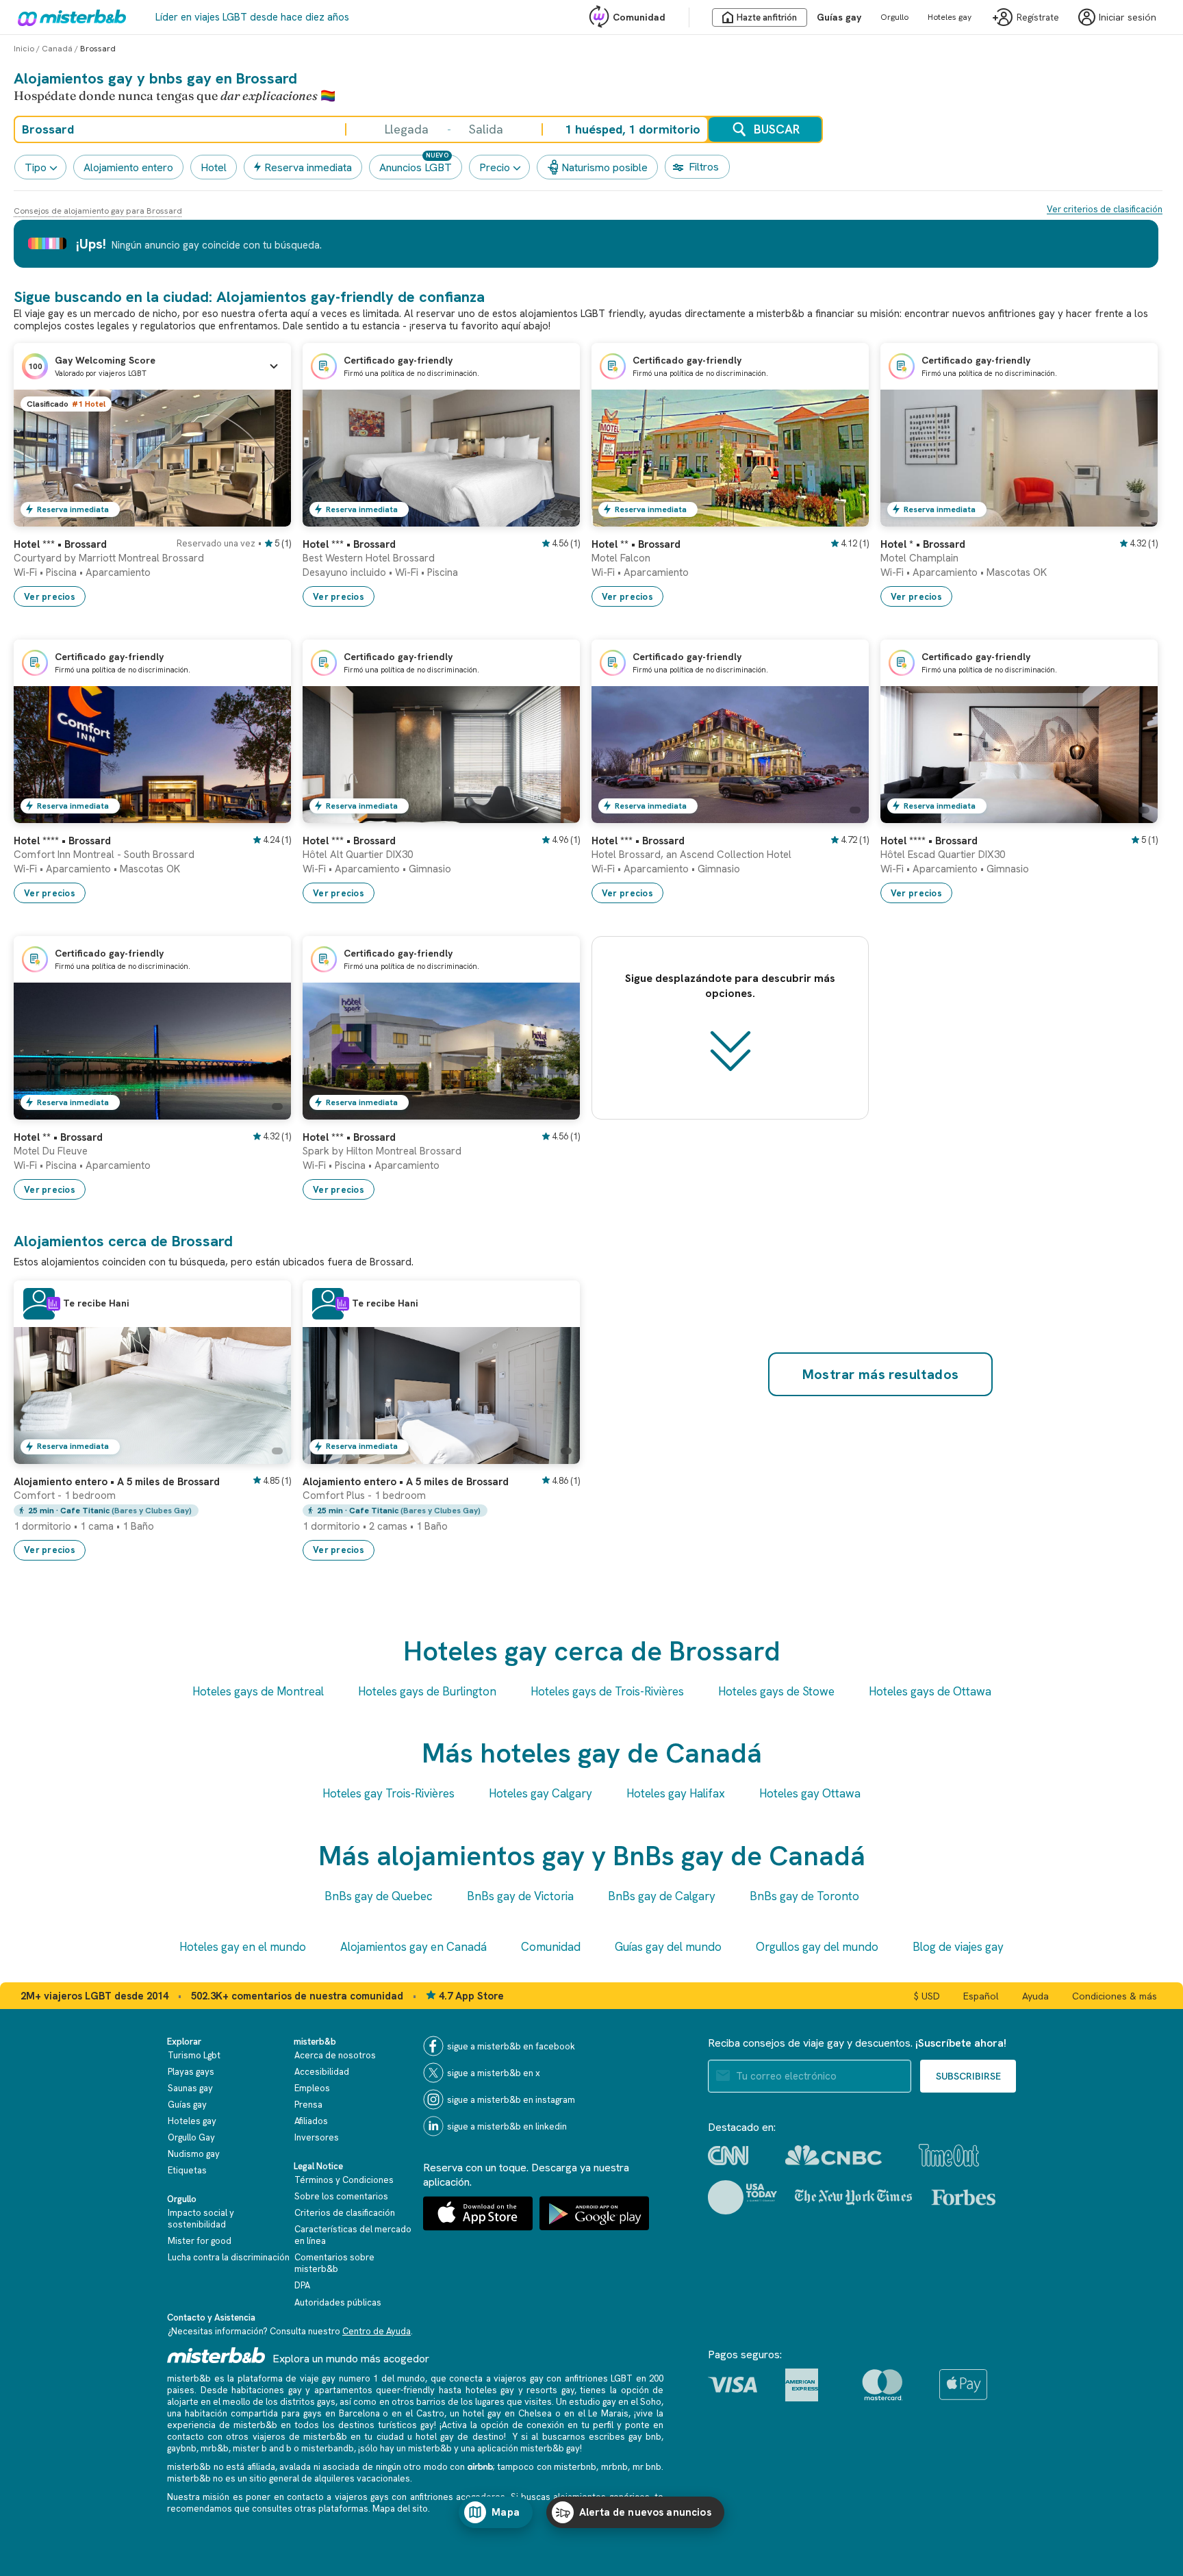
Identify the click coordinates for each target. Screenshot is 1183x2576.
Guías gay (839, 17)
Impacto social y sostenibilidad (201, 2219)
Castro (430, 2413)
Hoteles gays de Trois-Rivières (607, 1691)
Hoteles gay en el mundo (243, 1947)
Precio (495, 167)
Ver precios (50, 597)
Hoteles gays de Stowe (776, 1691)
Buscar (777, 129)
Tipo (36, 167)
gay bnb (645, 2437)
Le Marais (608, 2413)
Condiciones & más (1115, 1996)
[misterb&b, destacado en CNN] (728, 2156)
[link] (267, 516)
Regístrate (1038, 17)
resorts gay (550, 2390)
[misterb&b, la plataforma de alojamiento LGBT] (68, 17)
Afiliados (311, 2121)
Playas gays (191, 2072)
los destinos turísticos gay (378, 2425)
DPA (302, 2285)
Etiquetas (187, 2170)
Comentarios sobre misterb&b (334, 2263)
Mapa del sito (400, 2509)
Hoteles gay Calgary (540, 1793)
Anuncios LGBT (416, 167)
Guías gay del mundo (668, 1947)
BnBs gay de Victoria (520, 1896)
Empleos (312, 2088)
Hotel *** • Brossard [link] (60, 544)
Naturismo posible (605, 167)
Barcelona (359, 2413)
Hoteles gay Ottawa (810, 1793)
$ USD (927, 1996)
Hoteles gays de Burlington (427, 1691)
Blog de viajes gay (958, 1947)
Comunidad (639, 17)
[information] (53, 1304)
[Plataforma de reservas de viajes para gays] (216, 2355)
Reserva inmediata (308, 167)
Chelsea (535, 2413)
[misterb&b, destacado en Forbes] (964, 2197)
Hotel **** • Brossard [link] (62, 841)
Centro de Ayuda (377, 2331)
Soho (651, 2402)
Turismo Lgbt (194, 2055)
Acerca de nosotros (335, 2055)
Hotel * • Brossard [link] (923, 544)
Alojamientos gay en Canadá (414, 1947)
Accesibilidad (322, 2072)
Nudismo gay (194, 2154)
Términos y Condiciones (344, 2180)
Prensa (308, 2105)
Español (981, 1996)
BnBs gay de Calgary (662, 1896)
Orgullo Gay (191, 2137)
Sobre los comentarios (341, 2196)
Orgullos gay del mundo (817, 1947)
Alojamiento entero (128, 167)
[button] (152, 366)
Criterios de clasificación (345, 2213)
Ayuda (1035, 1996)
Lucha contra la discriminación (229, 2257)
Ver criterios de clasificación (1105, 209)
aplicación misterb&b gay (529, 2448)
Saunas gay (190, 2088)
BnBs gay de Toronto (804, 1896)
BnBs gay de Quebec (379, 1896)
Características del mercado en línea (353, 2235)
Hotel (214, 167)
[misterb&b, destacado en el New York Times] (853, 2197)
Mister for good (200, 2241)
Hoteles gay (950, 17)
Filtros (704, 167)
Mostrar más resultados (881, 1374)
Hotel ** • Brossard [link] (636, 544)
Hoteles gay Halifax (676, 1793)
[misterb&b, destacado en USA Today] (742, 2197)
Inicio (24, 49)
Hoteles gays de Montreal (258, 1691)
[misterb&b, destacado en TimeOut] (949, 2155)
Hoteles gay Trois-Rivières (389, 1793)
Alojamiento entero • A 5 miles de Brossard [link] (117, 1482)
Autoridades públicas (338, 2302)
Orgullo (894, 17)
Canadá (57, 49)
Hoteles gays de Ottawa (930, 1691)
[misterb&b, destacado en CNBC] (834, 2155)
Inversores (317, 2137)
